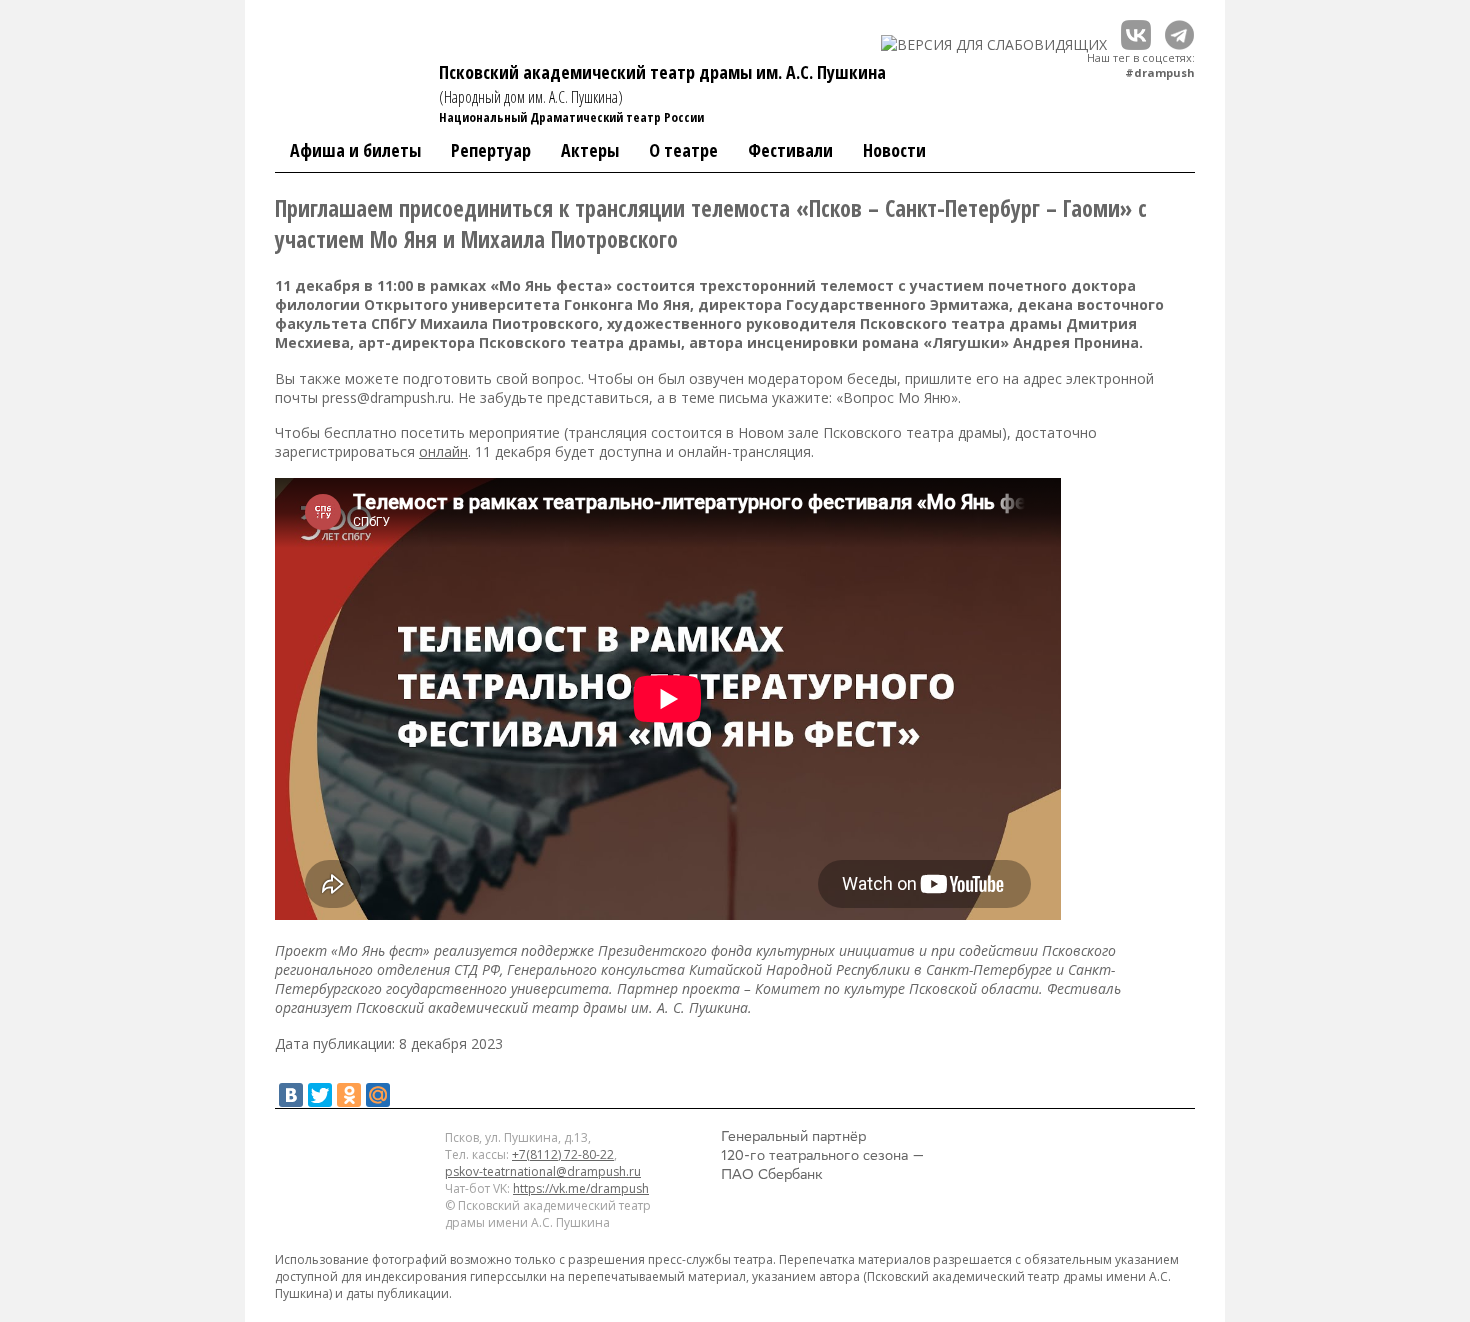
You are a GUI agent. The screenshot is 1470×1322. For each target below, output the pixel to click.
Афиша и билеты (355, 150)
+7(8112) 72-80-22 (563, 1154)
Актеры (590, 150)
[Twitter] (320, 1095)
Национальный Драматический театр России (571, 117)
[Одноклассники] (349, 1095)
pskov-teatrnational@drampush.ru (543, 1171)
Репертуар (491, 150)
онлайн (443, 451)
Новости (894, 150)
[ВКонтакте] (291, 1095)
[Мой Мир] (378, 1095)
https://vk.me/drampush (581, 1188)
